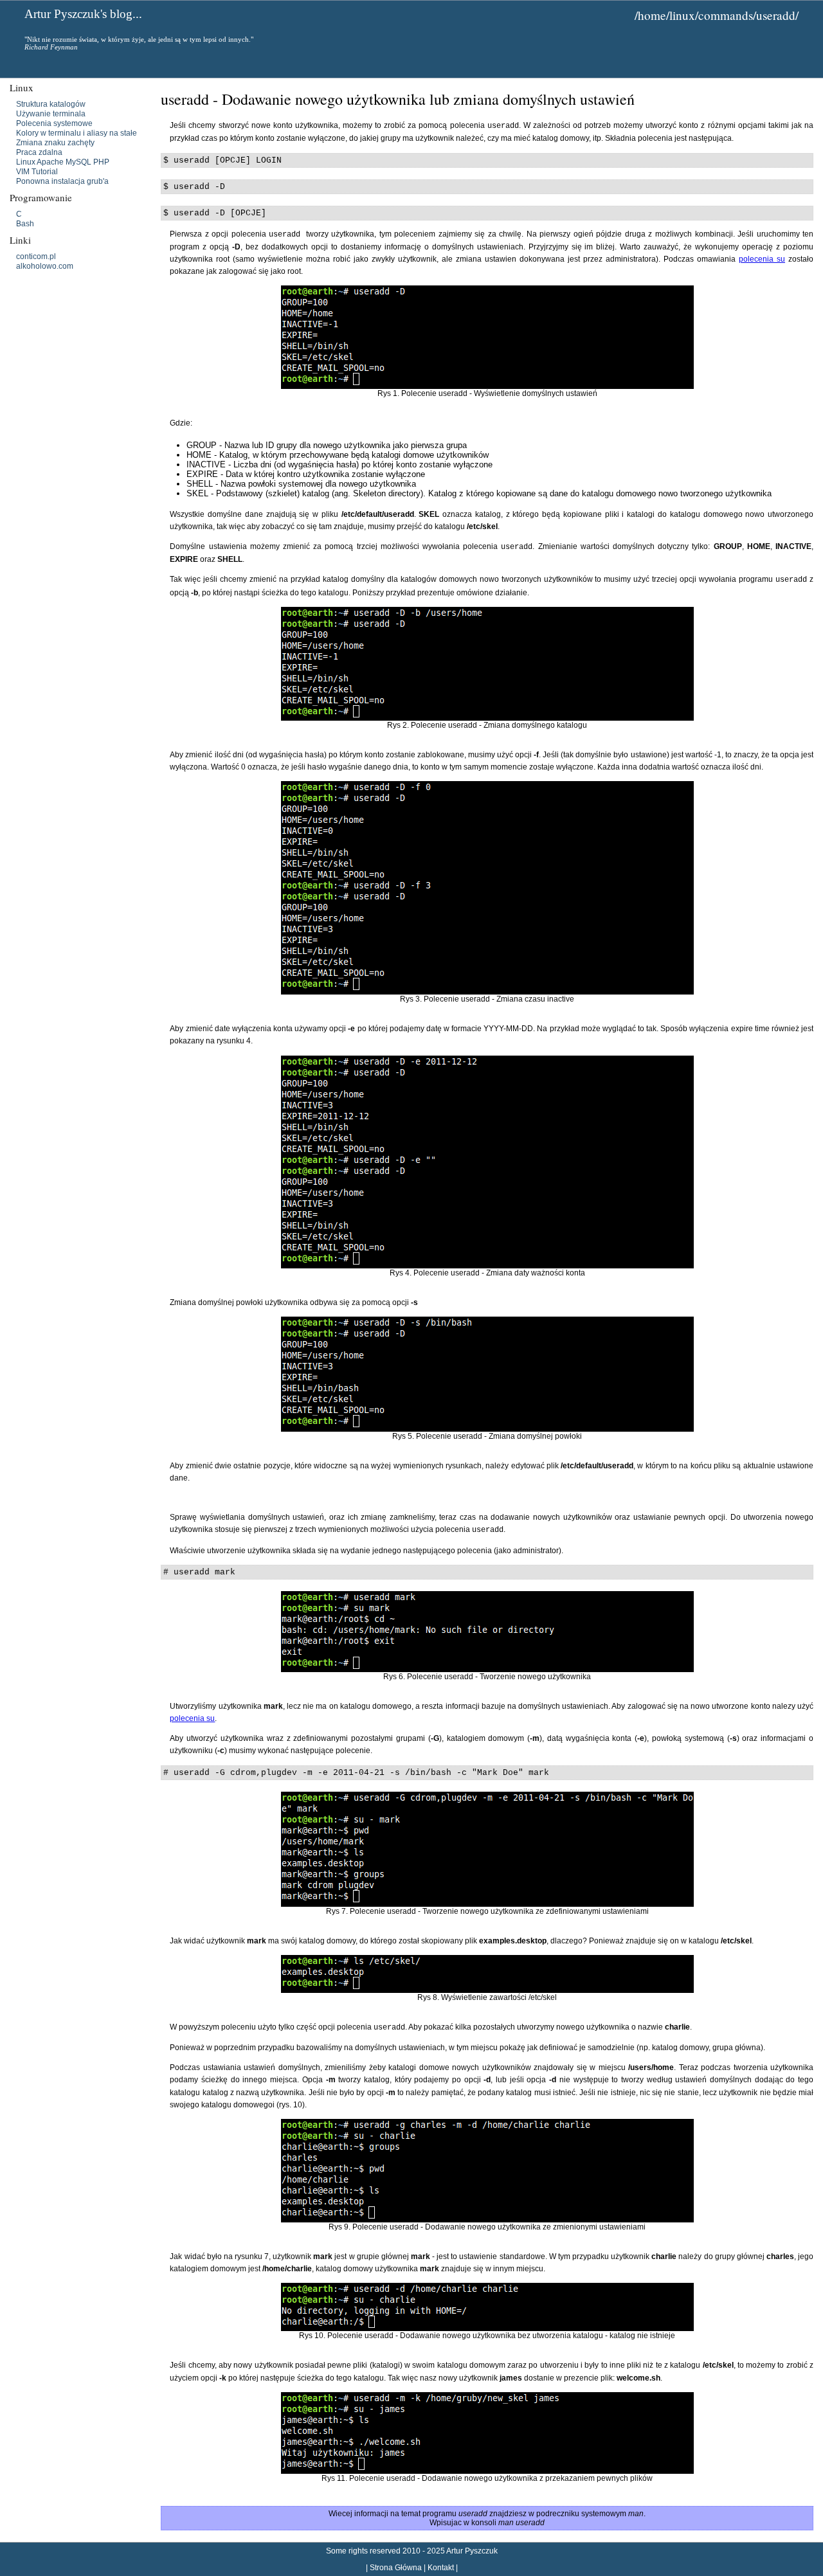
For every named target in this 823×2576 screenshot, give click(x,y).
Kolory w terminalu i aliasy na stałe (77, 133)
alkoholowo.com (45, 266)
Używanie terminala (51, 114)
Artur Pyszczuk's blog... (83, 14)
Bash (25, 224)
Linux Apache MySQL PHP (63, 162)
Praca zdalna (39, 152)
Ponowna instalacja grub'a (62, 181)
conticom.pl (36, 257)
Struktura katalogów (51, 104)
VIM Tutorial (37, 172)
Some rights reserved (363, 2551)
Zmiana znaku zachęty (55, 143)
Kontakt (441, 2568)
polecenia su (762, 259)
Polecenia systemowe (54, 123)
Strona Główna (396, 2568)
